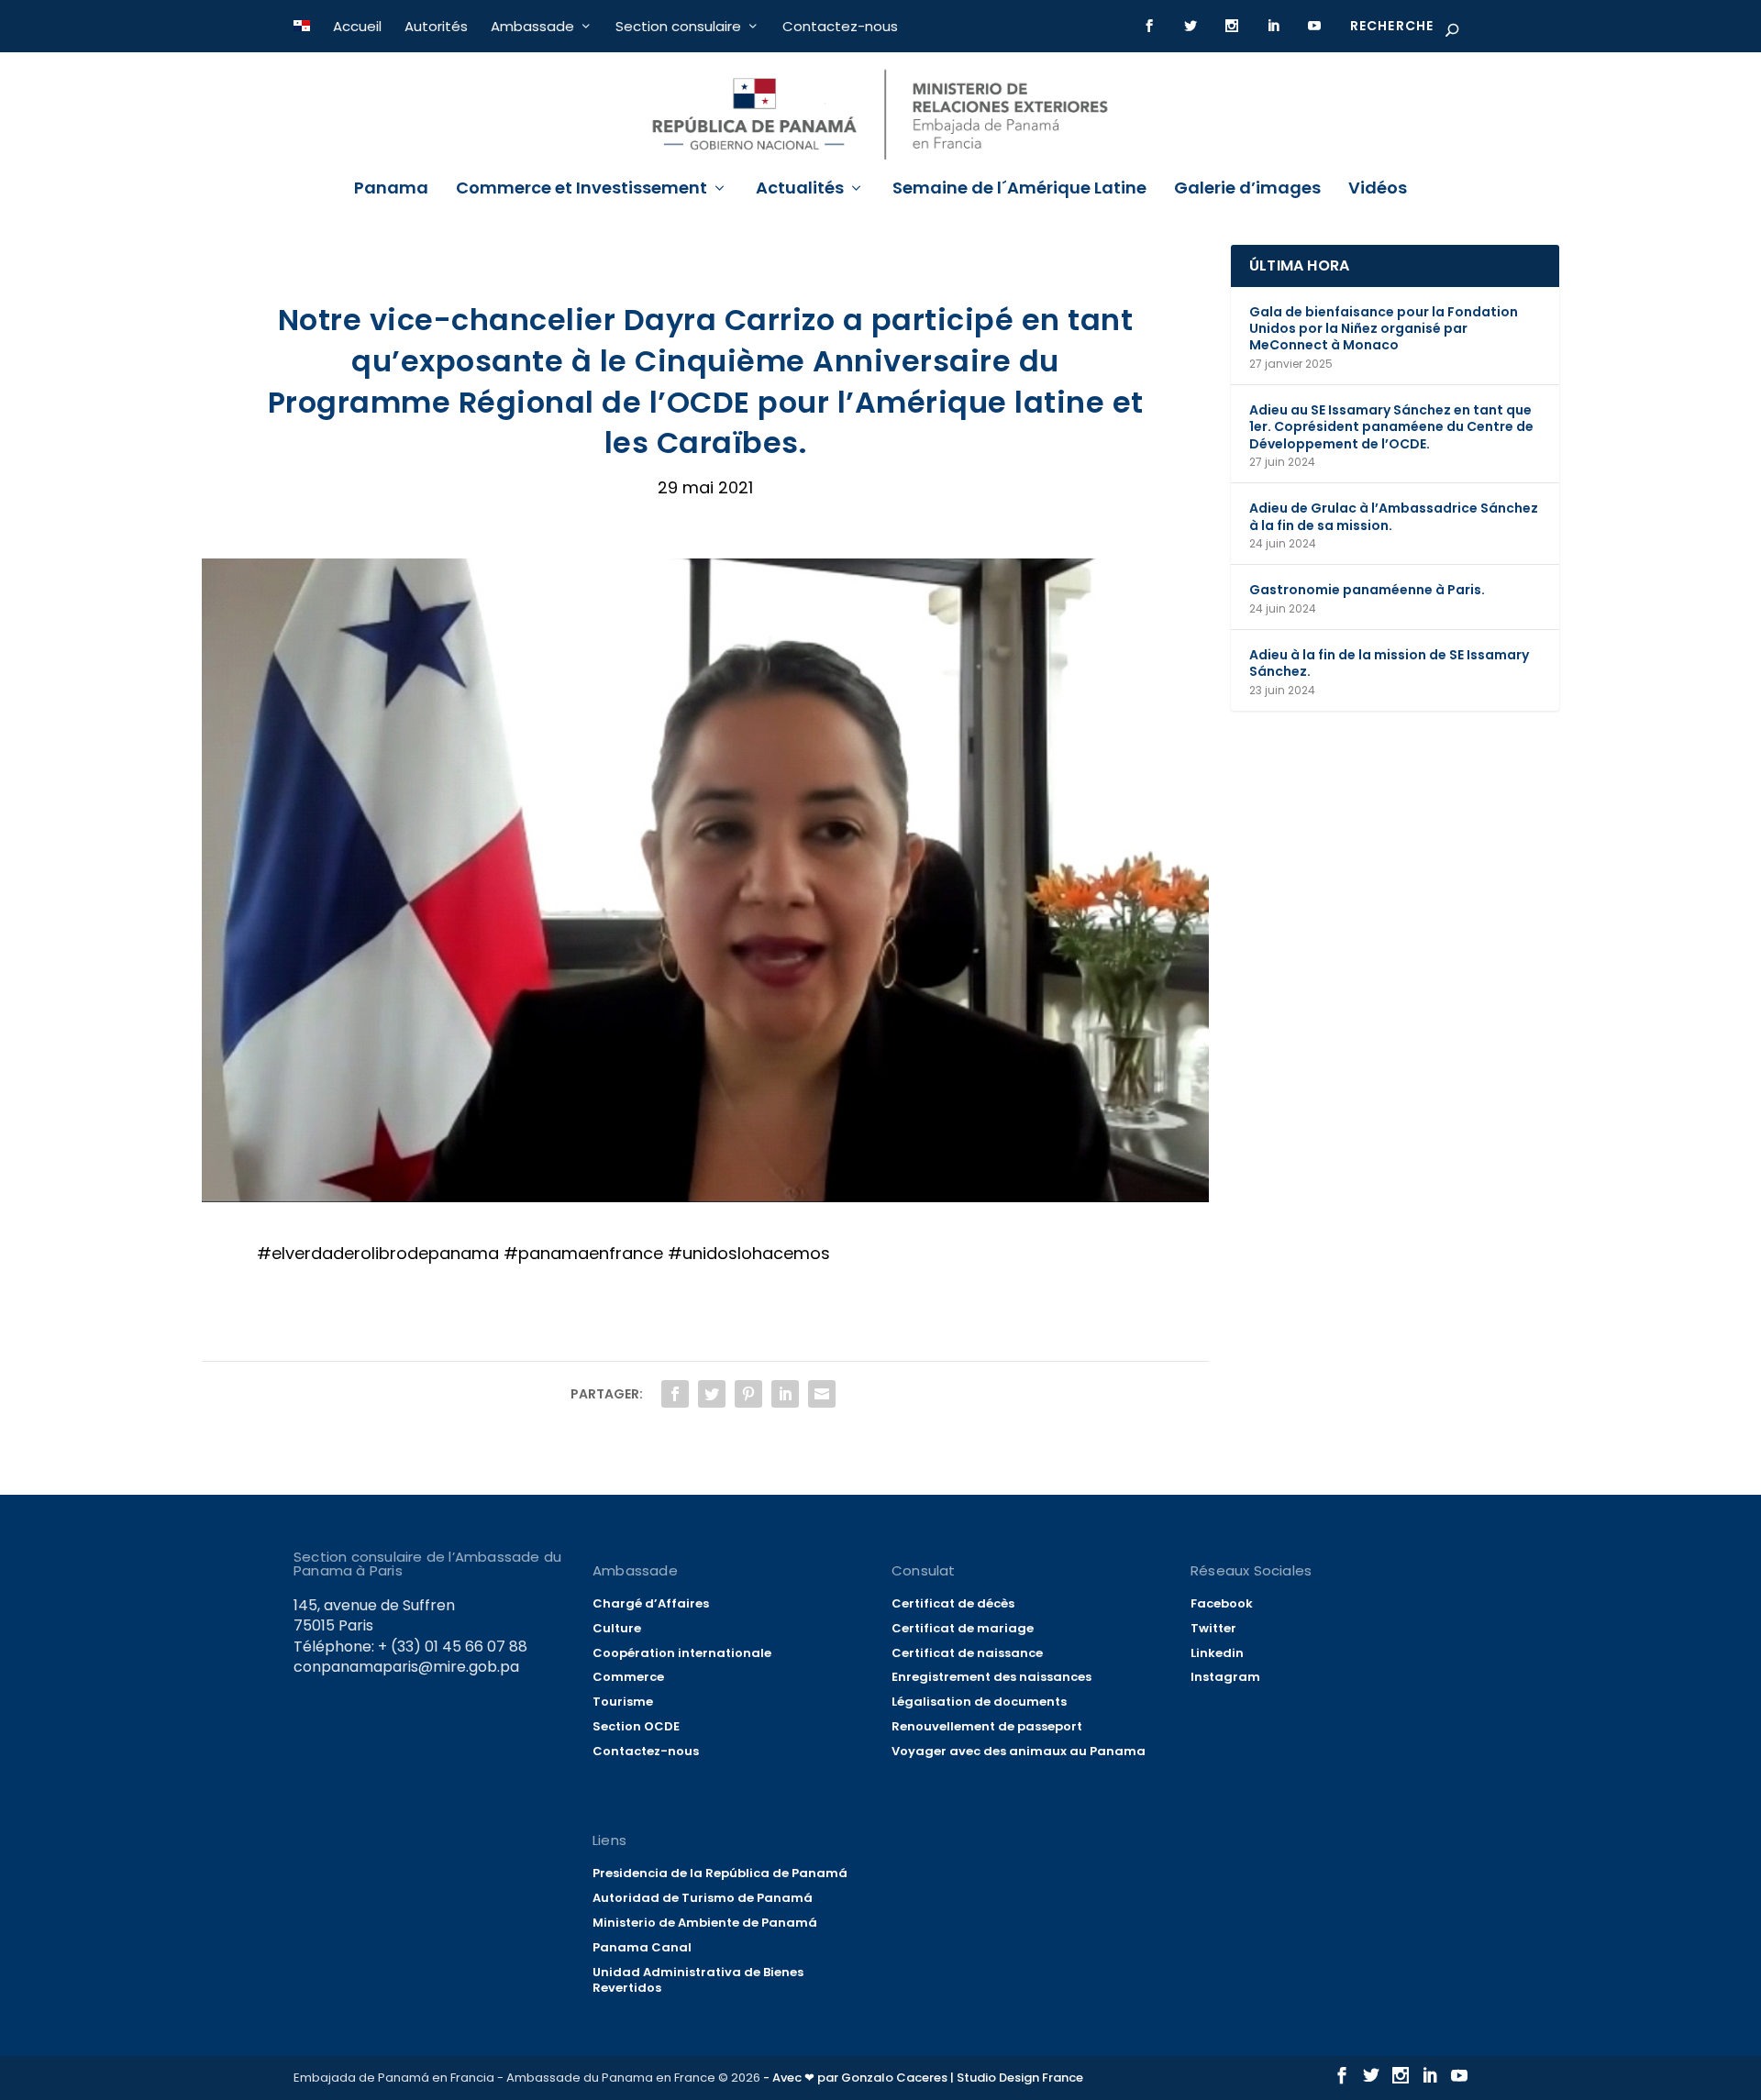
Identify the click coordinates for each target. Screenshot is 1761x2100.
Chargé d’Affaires (651, 1603)
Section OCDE (636, 1726)
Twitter (1213, 1628)
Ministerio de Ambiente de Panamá (705, 1923)
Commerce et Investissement (581, 190)
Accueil (357, 26)
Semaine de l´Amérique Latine (1019, 190)
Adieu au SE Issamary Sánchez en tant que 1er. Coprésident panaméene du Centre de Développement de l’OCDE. (1391, 426)
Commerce (628, 1677)
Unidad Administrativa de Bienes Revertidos (698, 1980)
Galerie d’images (1247, 190)
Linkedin (1217, 1653)
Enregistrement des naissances (991, 1677)
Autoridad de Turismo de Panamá (703, 1898)
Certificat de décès (953, 1603)
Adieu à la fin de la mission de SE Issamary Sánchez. (1389, 663)
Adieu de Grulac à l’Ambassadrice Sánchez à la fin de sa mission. (1394, 516)
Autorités (436, 26)
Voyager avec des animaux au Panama (1019, 1751)
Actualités (800, 190)
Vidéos (1378, 190)
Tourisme (623, 1702)
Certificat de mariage (963, 1628)
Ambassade (532, 26)
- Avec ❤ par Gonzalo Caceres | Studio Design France (923, 2078)
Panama (391, 190)
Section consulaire (678, 26)
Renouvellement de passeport (987, 1726)
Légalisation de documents (979, 1702)
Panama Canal (642, 1947)
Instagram (1225, 1677)
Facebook (1222, 1603)
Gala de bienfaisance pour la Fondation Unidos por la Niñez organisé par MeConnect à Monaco (1384, 328)
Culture (617, 1628)
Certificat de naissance (967, 1653)
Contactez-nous (840, 26)
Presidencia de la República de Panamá (720, 1873)
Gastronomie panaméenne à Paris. (1367, 590)
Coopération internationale (682, 1653)
